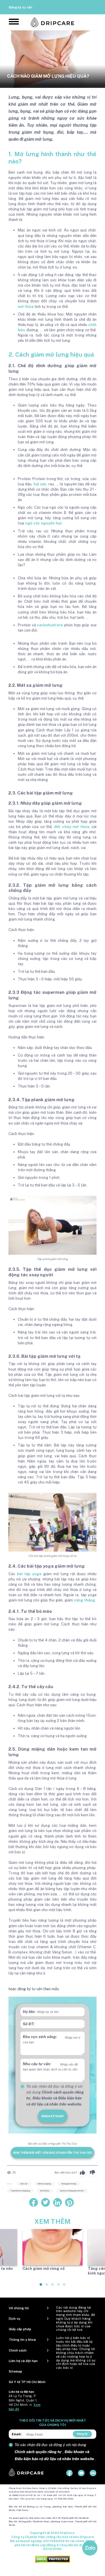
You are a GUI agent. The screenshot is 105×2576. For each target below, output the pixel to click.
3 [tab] (53, 2287)
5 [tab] (64, 2287)
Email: (17, 2434)
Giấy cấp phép (20, 2329)
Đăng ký (82, 2434)
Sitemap (15, 2371)
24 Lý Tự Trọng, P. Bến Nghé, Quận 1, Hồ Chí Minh (23, 2400)
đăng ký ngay (53, 2116)
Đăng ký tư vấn (21, 7)
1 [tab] (41, 2287)
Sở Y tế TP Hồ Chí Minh (27, 2382)
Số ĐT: (29, 2024)
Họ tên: (29, 2012)
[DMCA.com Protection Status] (52, 2559)
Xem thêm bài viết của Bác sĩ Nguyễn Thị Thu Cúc (53, 2153)
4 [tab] (59, 2287)
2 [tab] (47, 2287)
